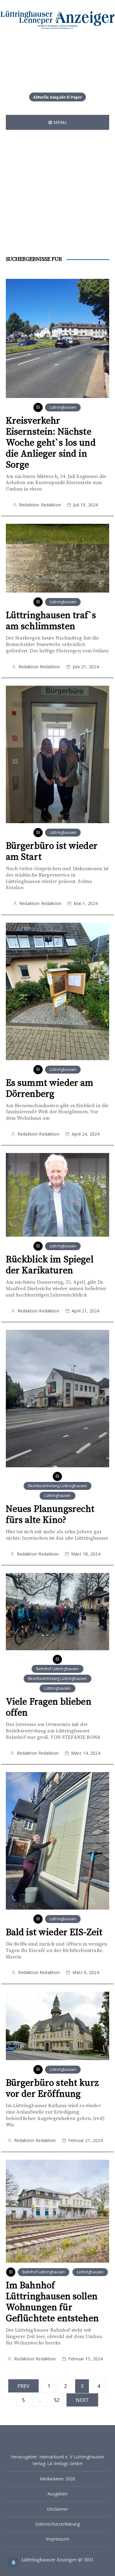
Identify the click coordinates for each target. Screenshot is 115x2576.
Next (82, 2400)
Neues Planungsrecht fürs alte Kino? (50, 1515)
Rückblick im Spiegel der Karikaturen (50, 1265)
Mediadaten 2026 (57, 2479)
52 (57, 2400)
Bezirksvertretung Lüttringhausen (58, 1486)
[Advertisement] (57, 196)
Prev (24, 2386)
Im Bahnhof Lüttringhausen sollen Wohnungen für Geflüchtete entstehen (52, 2302)
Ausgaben (57, 2494)
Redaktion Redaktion (40, 505)
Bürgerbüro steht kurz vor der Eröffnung (52, 2089)
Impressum (57, 2539)
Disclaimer (58, 2509)
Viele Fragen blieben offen (49, 1707)
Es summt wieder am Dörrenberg (50, 1089)
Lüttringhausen (63, 407)
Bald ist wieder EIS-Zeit (54, 1932)
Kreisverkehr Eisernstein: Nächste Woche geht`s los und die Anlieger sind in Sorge (51, 443)
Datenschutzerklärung (57, 2524)
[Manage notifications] (13, 2563)
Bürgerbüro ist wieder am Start (52, 852)
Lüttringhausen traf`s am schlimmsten (51, 621)
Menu (59, 122)
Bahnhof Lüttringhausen (57, 1669)
